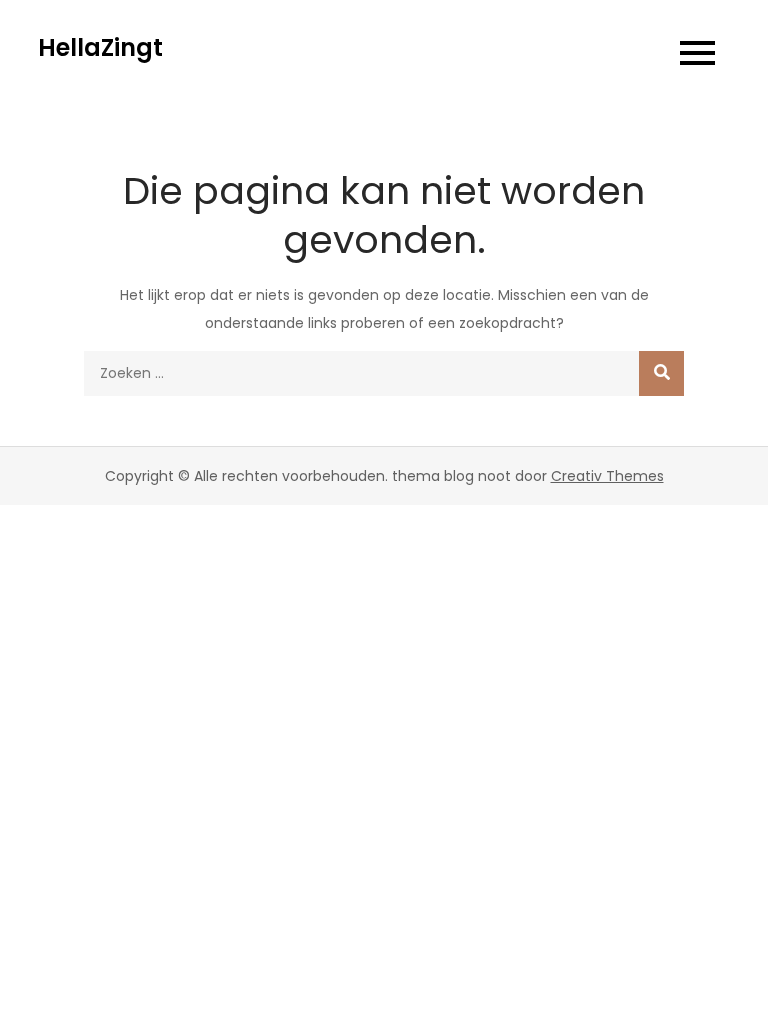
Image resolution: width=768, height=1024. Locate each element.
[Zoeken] (661, 373)
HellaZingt (100, 47)
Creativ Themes (607, 476)
